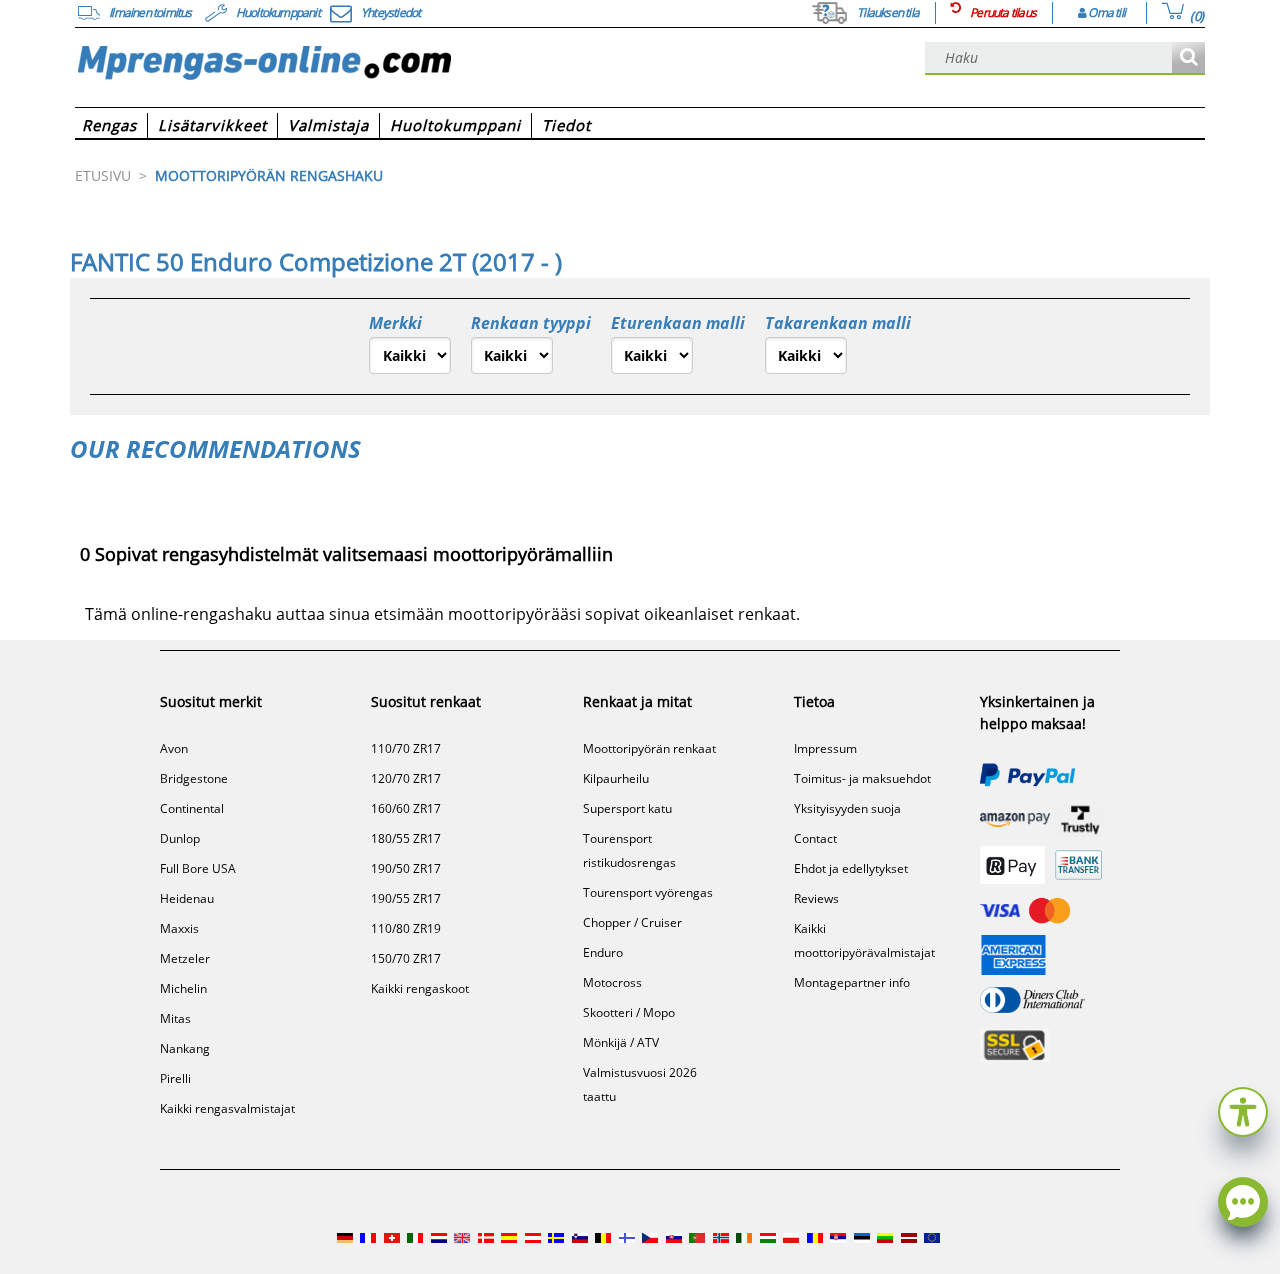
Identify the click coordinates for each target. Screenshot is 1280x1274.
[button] (1243, 1109)
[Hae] (1188, 58)
